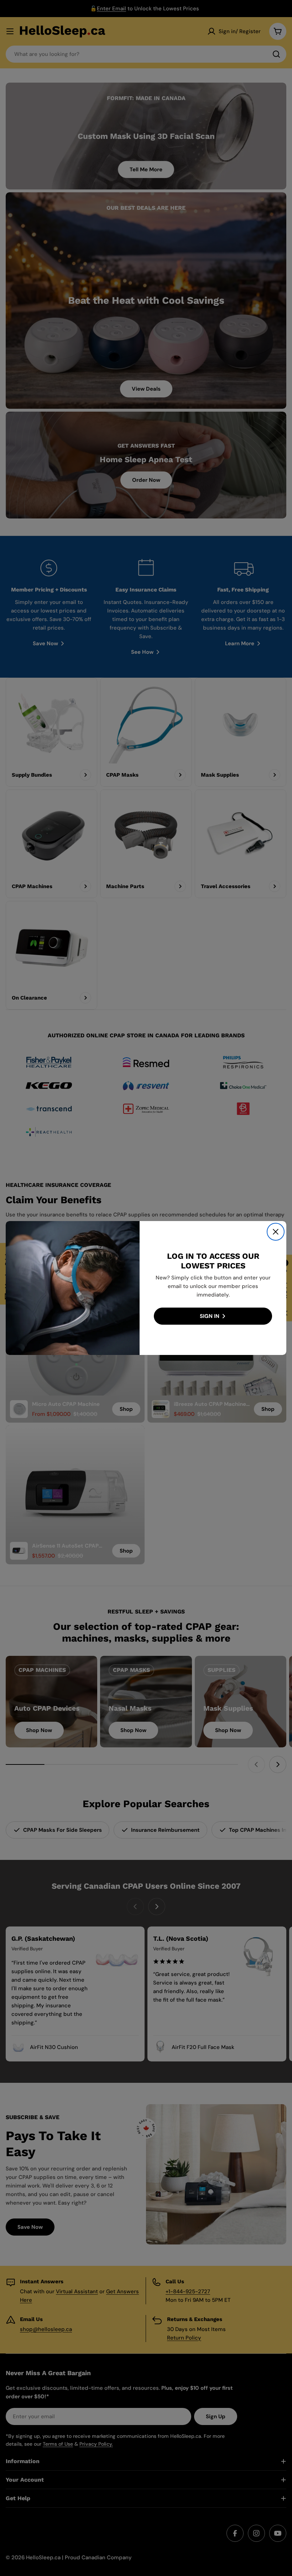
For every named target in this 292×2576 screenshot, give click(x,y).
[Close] (276, 1232)
